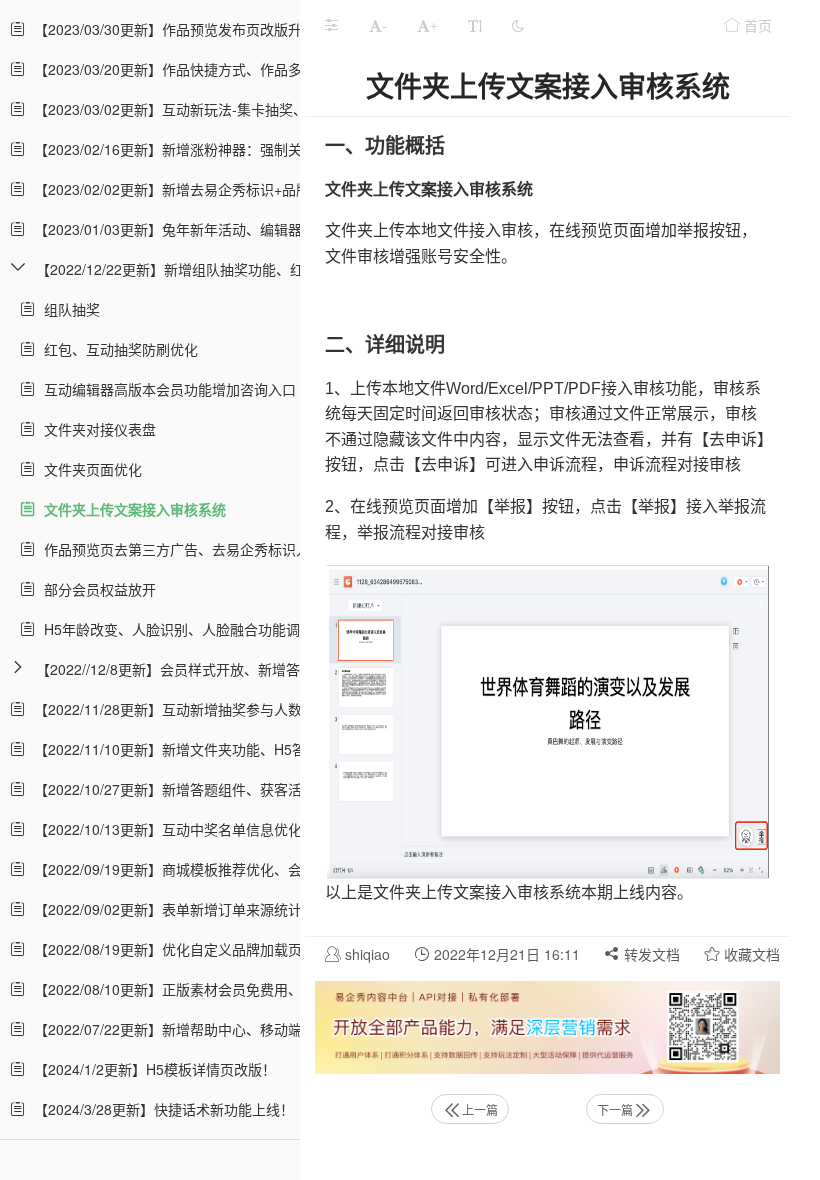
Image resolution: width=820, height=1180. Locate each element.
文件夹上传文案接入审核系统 (131, 509)
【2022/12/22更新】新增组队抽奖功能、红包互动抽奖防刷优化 (233, 269)
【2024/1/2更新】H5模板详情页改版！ (151, 1069)
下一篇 (615, 1109)
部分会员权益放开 (96, 589)
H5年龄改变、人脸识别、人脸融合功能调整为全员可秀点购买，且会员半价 (273, 629)
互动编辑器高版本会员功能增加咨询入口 (166, 389)
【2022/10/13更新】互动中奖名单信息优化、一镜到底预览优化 (227, 829)
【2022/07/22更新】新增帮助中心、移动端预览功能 (192, 1029)
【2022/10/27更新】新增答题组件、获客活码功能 (185, 789)
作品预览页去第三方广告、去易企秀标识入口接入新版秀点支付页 (243, 549)
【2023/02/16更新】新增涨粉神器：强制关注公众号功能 (206, 149)
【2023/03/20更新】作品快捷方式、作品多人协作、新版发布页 (227, 69)
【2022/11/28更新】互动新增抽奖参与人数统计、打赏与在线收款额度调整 (262, 709)
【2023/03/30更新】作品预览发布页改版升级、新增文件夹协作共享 (241, 29)
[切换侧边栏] (331, 25)
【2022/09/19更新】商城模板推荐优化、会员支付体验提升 (213, 869)
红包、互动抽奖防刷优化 (117, 349)
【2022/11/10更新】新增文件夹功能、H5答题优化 (187, 749)
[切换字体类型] (475, 25)
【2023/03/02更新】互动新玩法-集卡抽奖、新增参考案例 (208, 109)
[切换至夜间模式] (518, 25)
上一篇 (480, 1109)
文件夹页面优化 (89, 469)
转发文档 (650, 954)
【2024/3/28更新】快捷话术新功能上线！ (160, 1109)
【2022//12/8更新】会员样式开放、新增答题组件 (189, 669)
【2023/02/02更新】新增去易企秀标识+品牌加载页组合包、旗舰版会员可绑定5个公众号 (305, 189)
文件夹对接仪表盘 (96, 429)
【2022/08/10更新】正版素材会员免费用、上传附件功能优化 (220, 989)
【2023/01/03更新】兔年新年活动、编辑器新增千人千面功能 (220, 229)
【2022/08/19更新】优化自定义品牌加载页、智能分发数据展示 (227, 949)
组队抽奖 (68, 309)
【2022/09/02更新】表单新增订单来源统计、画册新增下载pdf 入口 (239, 909)
